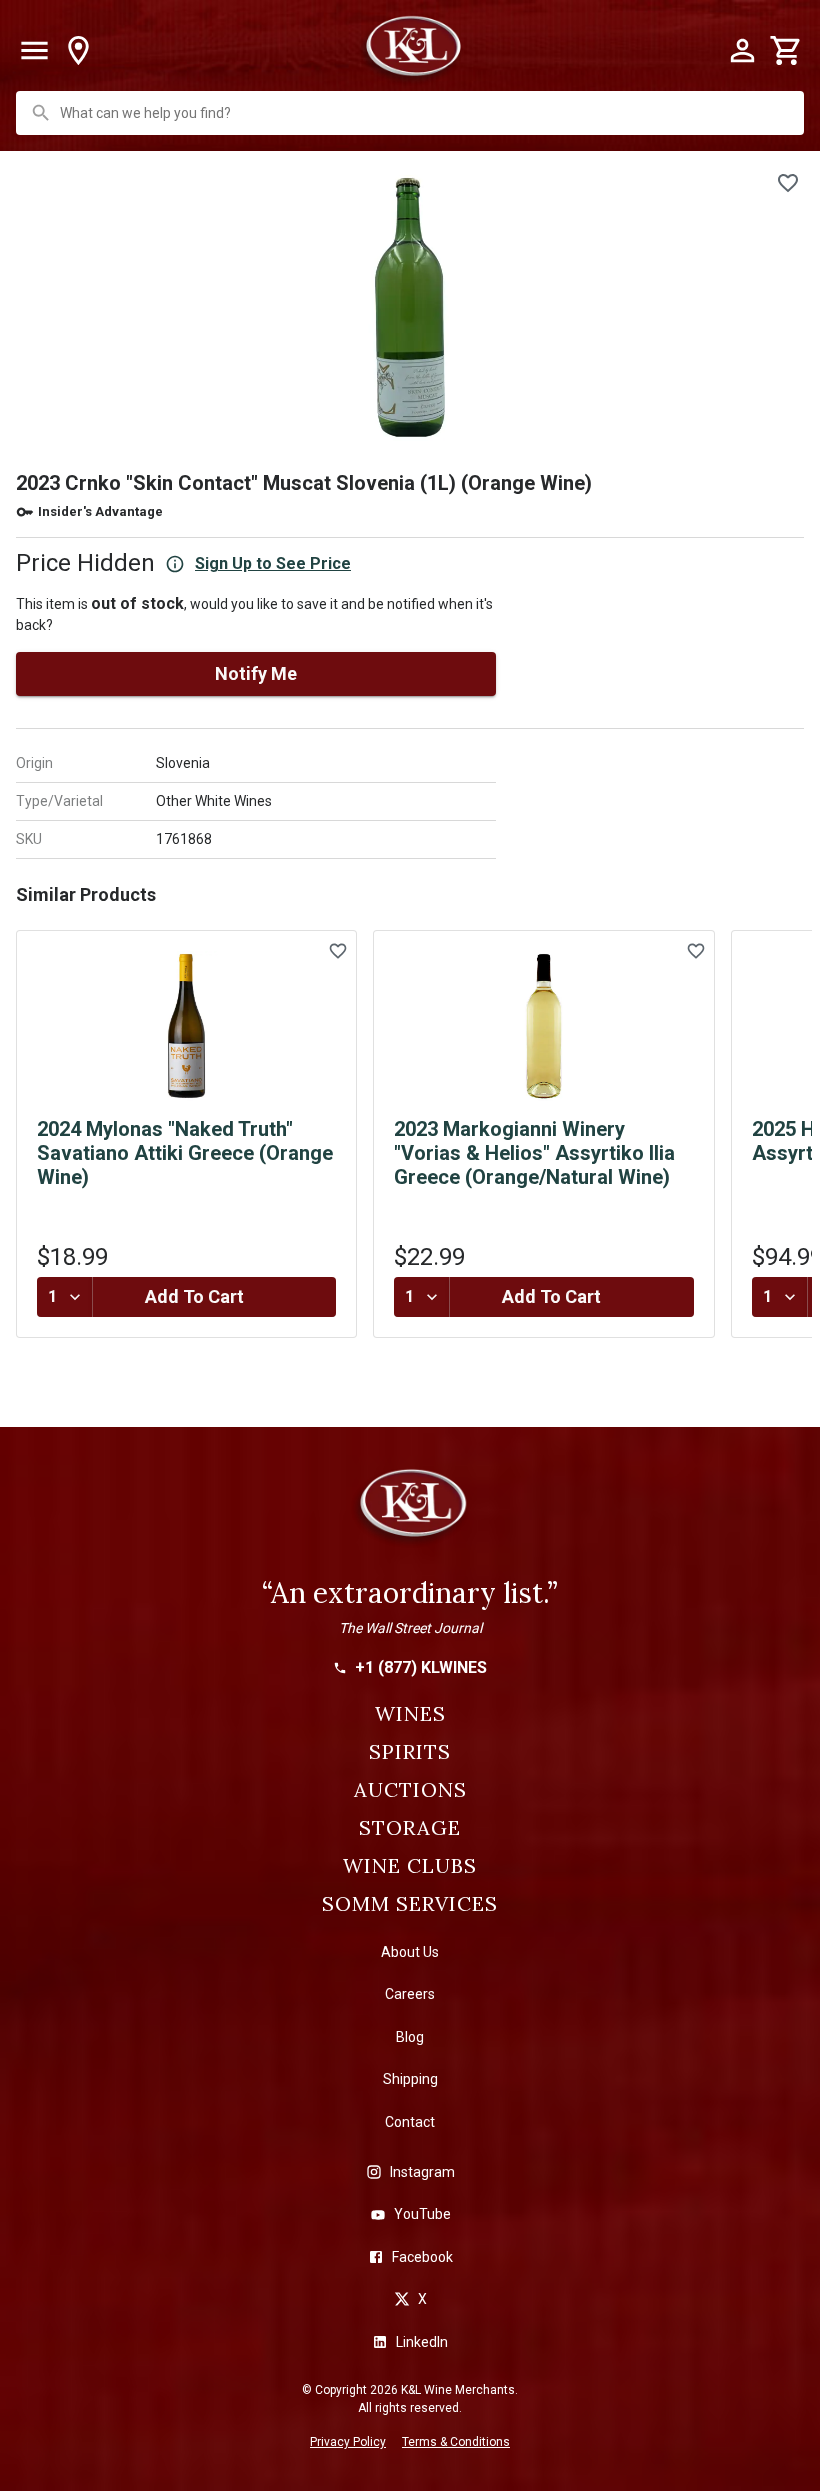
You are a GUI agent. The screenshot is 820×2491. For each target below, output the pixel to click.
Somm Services (410, 1904)
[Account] (742, 51)
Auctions (410, 1790)
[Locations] (78, 51)
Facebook (422, 2257)
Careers (410, 1994)
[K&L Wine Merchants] (410, 1512)
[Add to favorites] (788, 183)
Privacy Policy (348, 2442)
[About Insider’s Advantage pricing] (175, 564)
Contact (410, 2122)
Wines (410, 1714)
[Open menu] (34, 51)
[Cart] (786, 51)
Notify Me (256, 673)
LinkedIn (422, 2342)
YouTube (422, 2214)
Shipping (410, 2079)
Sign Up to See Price (273, 563)
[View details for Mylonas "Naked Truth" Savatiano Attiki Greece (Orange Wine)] (186, 1026)
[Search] (41, 113)
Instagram (422, 2172)
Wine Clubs (410, 1866)
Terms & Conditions (456, 2442)
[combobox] (412, 113)
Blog (410, 2037)
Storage (410, 1828)
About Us (410, 1952)
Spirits (410, 1752)
